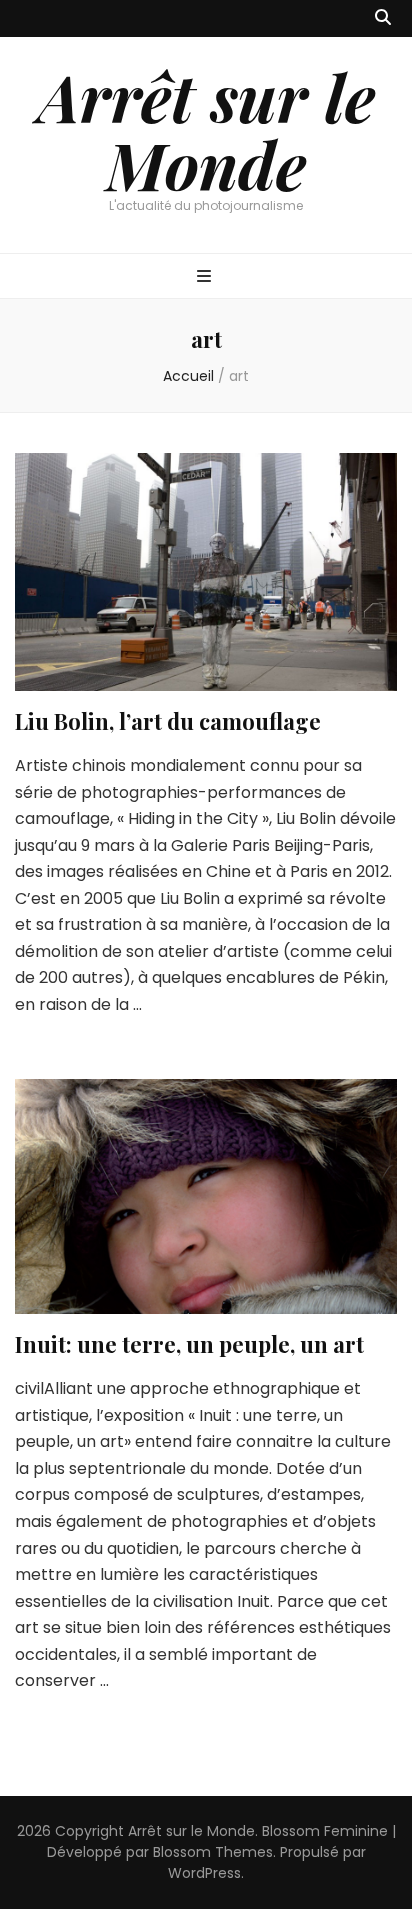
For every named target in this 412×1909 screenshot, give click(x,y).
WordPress (204, 1873)
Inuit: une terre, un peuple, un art (189, 1344)
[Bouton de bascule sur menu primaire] (206, 277)
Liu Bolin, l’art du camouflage (168, 721)
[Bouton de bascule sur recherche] (383, 18)
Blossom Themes (213, 1852)
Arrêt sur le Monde (206, 130)
